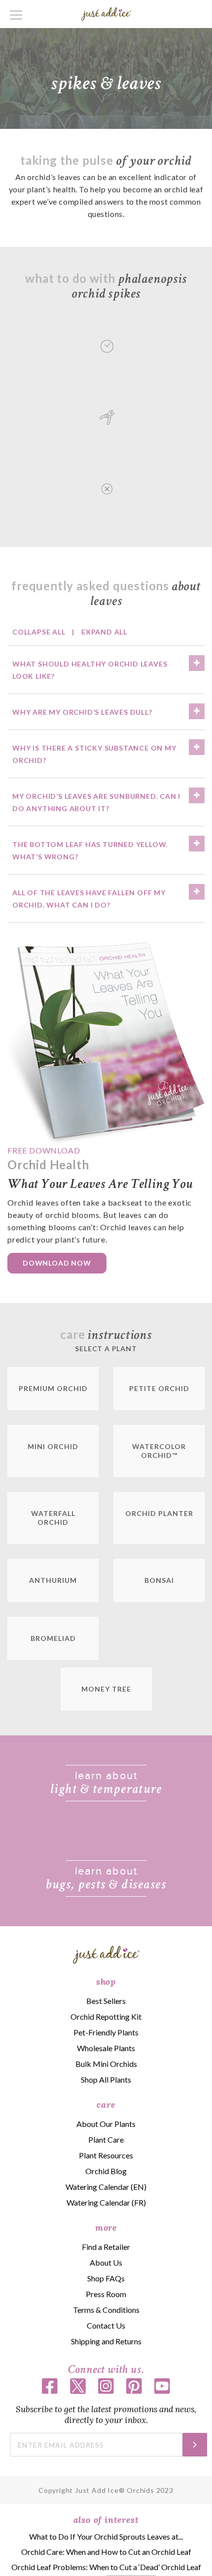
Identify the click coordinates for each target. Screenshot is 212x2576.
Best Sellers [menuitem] (106, 2001)
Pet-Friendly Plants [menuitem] (106, 2032)
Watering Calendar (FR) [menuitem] (106, 2202)
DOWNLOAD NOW (57, 1263)
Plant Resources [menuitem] (106, 2155)
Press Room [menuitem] (106, 2294)
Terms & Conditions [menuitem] (106, 2310)
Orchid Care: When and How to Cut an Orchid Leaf (106, 2552)
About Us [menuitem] (106, 2262)
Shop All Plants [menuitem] (106, 2079)
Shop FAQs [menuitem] (106, 2278)
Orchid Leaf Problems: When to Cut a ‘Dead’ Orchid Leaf (106, 2567)
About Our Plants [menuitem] (106, 2124)
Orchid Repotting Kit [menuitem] (106, 2016)
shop (106, 1982)
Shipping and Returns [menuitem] (106, 2341)
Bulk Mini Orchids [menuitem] (106, 2064)
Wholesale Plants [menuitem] (106, 2048)
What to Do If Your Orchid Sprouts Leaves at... (106, 2536)
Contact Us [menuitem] (106, 2325)
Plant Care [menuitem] (106, 2139)
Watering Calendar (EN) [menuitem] (106, 2187)
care (106, 2105)
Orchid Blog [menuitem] (106, 2171)
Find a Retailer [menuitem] (106, 2247)
